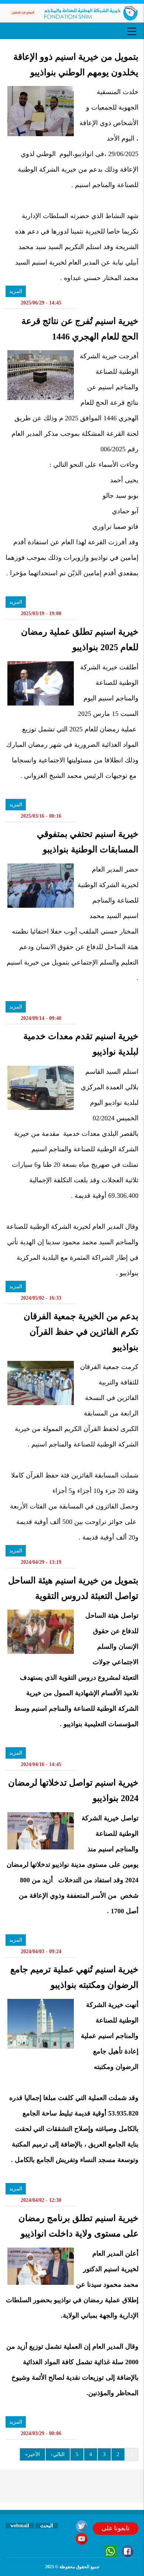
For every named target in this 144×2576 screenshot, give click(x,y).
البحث (47, 2526)
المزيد (16, 291)
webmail (20, 2526)
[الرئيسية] (72, 13)
